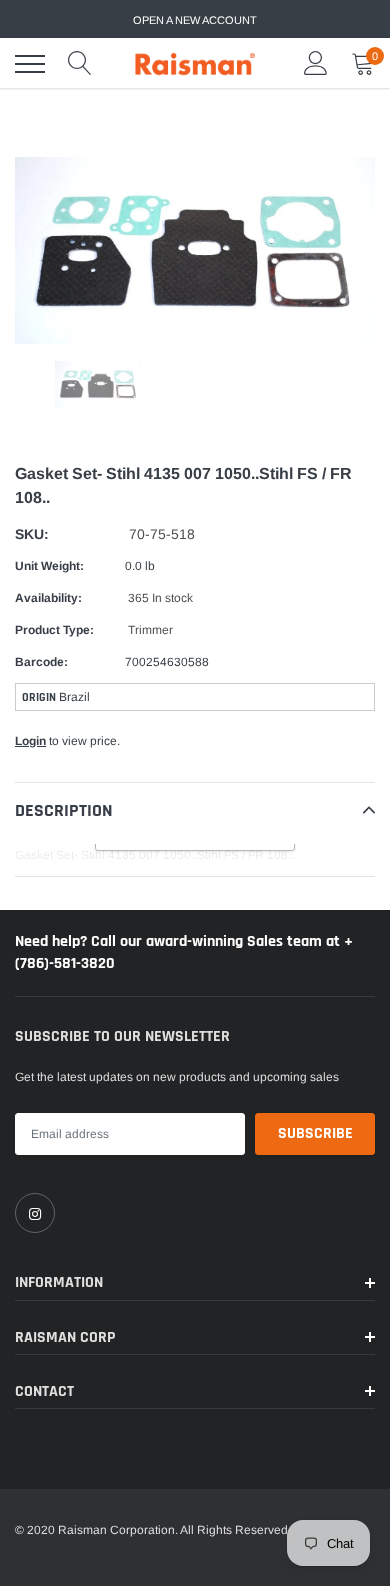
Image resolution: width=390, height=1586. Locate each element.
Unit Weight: (49, 566)
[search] (80, 64)
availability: (48, 598)
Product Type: (54, 630)
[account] (316, 64)
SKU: (32, 534)
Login (30, 741)
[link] (35, 1213)
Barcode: (41, 662)
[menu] (30, 64)
